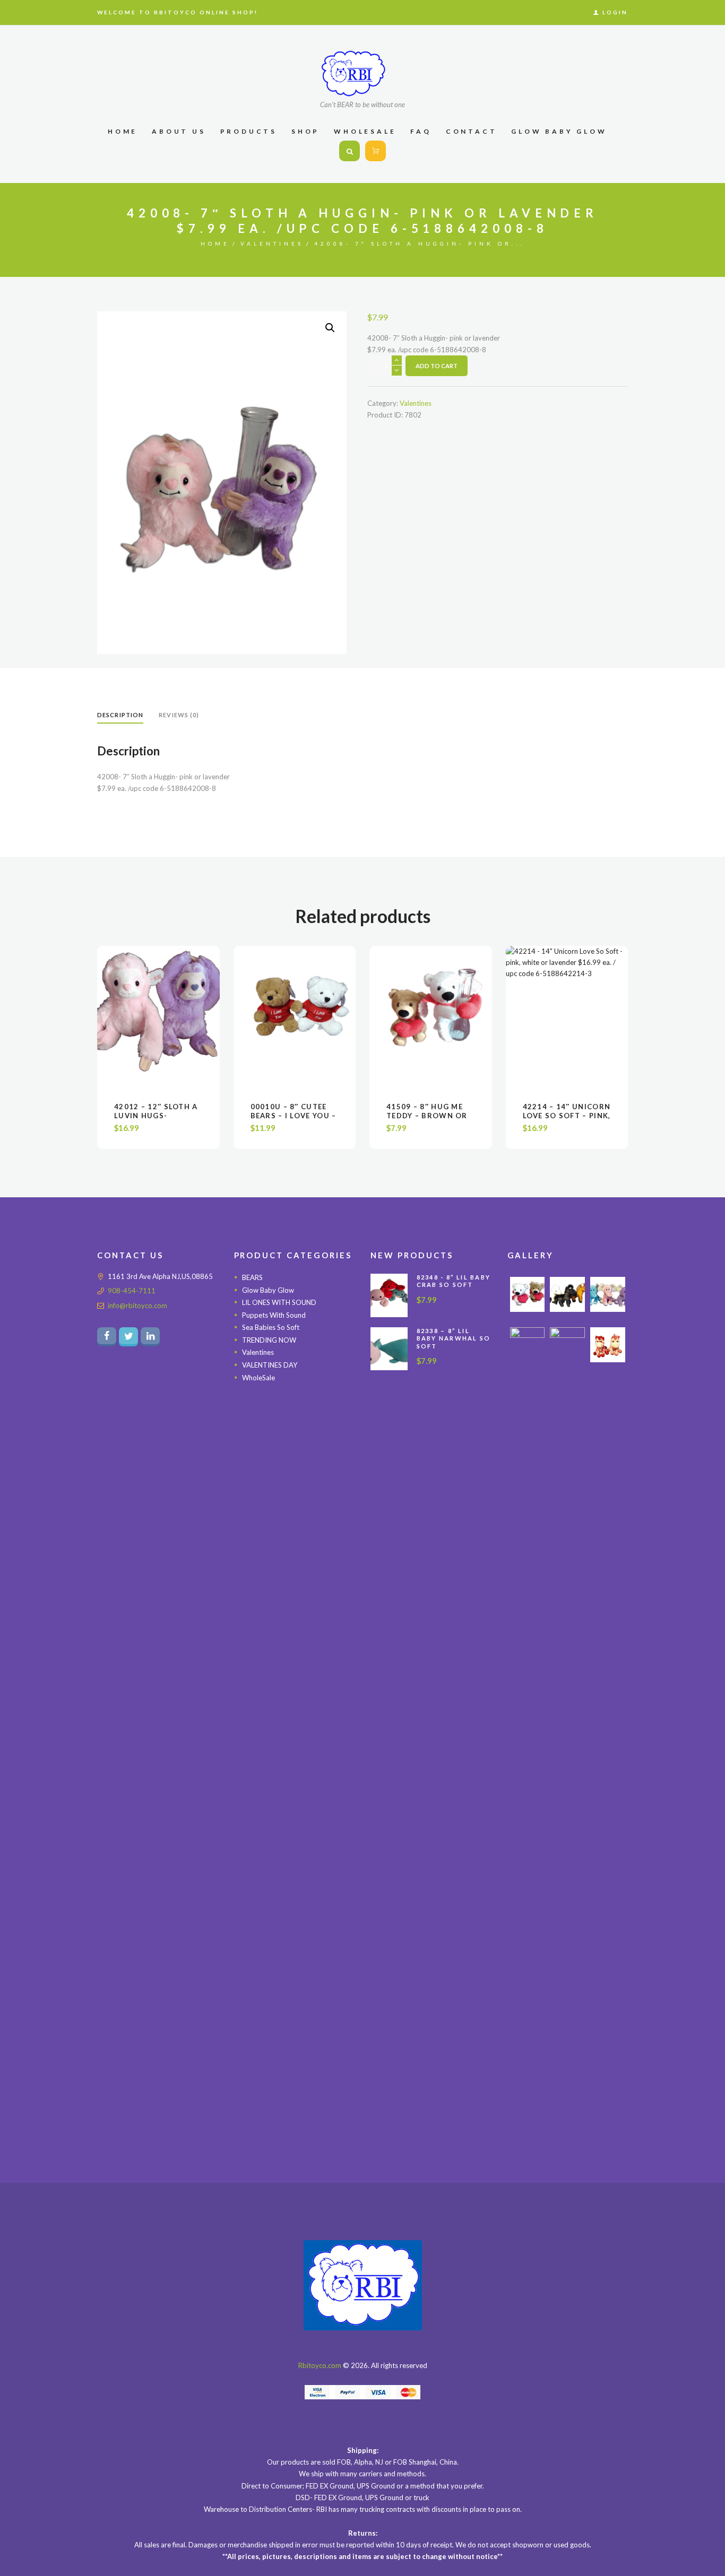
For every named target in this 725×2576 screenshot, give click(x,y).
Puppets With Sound (274, 1315)
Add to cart (437, 366)
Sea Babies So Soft (271, 1327)
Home (215, 243)
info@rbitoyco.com (137, 1306)
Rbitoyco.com (320, 2365)
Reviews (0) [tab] (179, 715)
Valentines (272, 243)
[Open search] (349, 151)
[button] (330, 328)
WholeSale (258, 1378)
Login (615, 12)
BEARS (252, 1277)
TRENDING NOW (269, 1340)
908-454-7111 (132, 1291)
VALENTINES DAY (270, 1365)
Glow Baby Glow (268, 1290)
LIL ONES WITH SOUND (279, 1302)
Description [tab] (120, 715)
